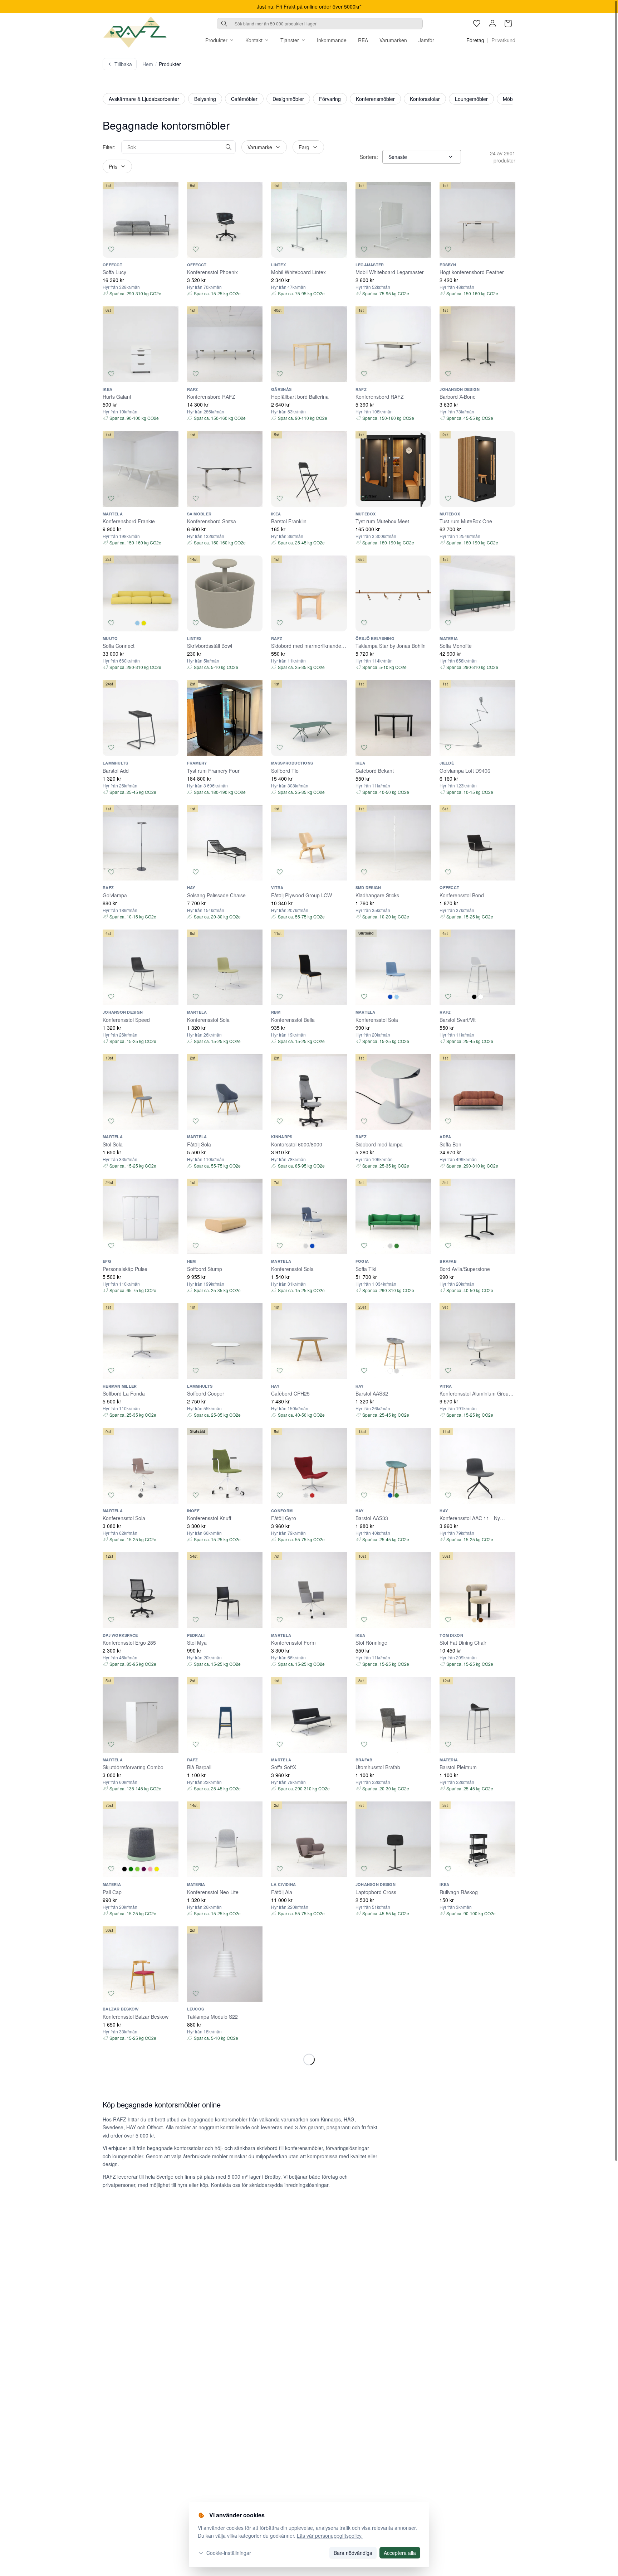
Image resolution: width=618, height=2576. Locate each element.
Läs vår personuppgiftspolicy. (330, 2536)
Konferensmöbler (375, 99)
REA (363, 40)
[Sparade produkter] (477, 24)
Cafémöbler (244, 99)
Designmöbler (288, 99)
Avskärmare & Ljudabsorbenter (144, 99)
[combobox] (320, 24)
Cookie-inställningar (229, 2553)
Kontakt (254, 40)
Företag (475, 40)
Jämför (426, 40)
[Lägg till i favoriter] (111, 249)
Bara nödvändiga (353, 2553)
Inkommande (332, 40)
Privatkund (503, 40)
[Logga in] (492, 24)
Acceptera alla (400, 2553)
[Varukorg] (508, 24)
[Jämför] (170, 249)
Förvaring (330, 99)
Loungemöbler (471, 99)
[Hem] (135, 32)
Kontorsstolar (425, 99)
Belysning (205, 99)
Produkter (216, 40)
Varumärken (393, 40)
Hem (148, 64)
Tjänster (290, 40)
